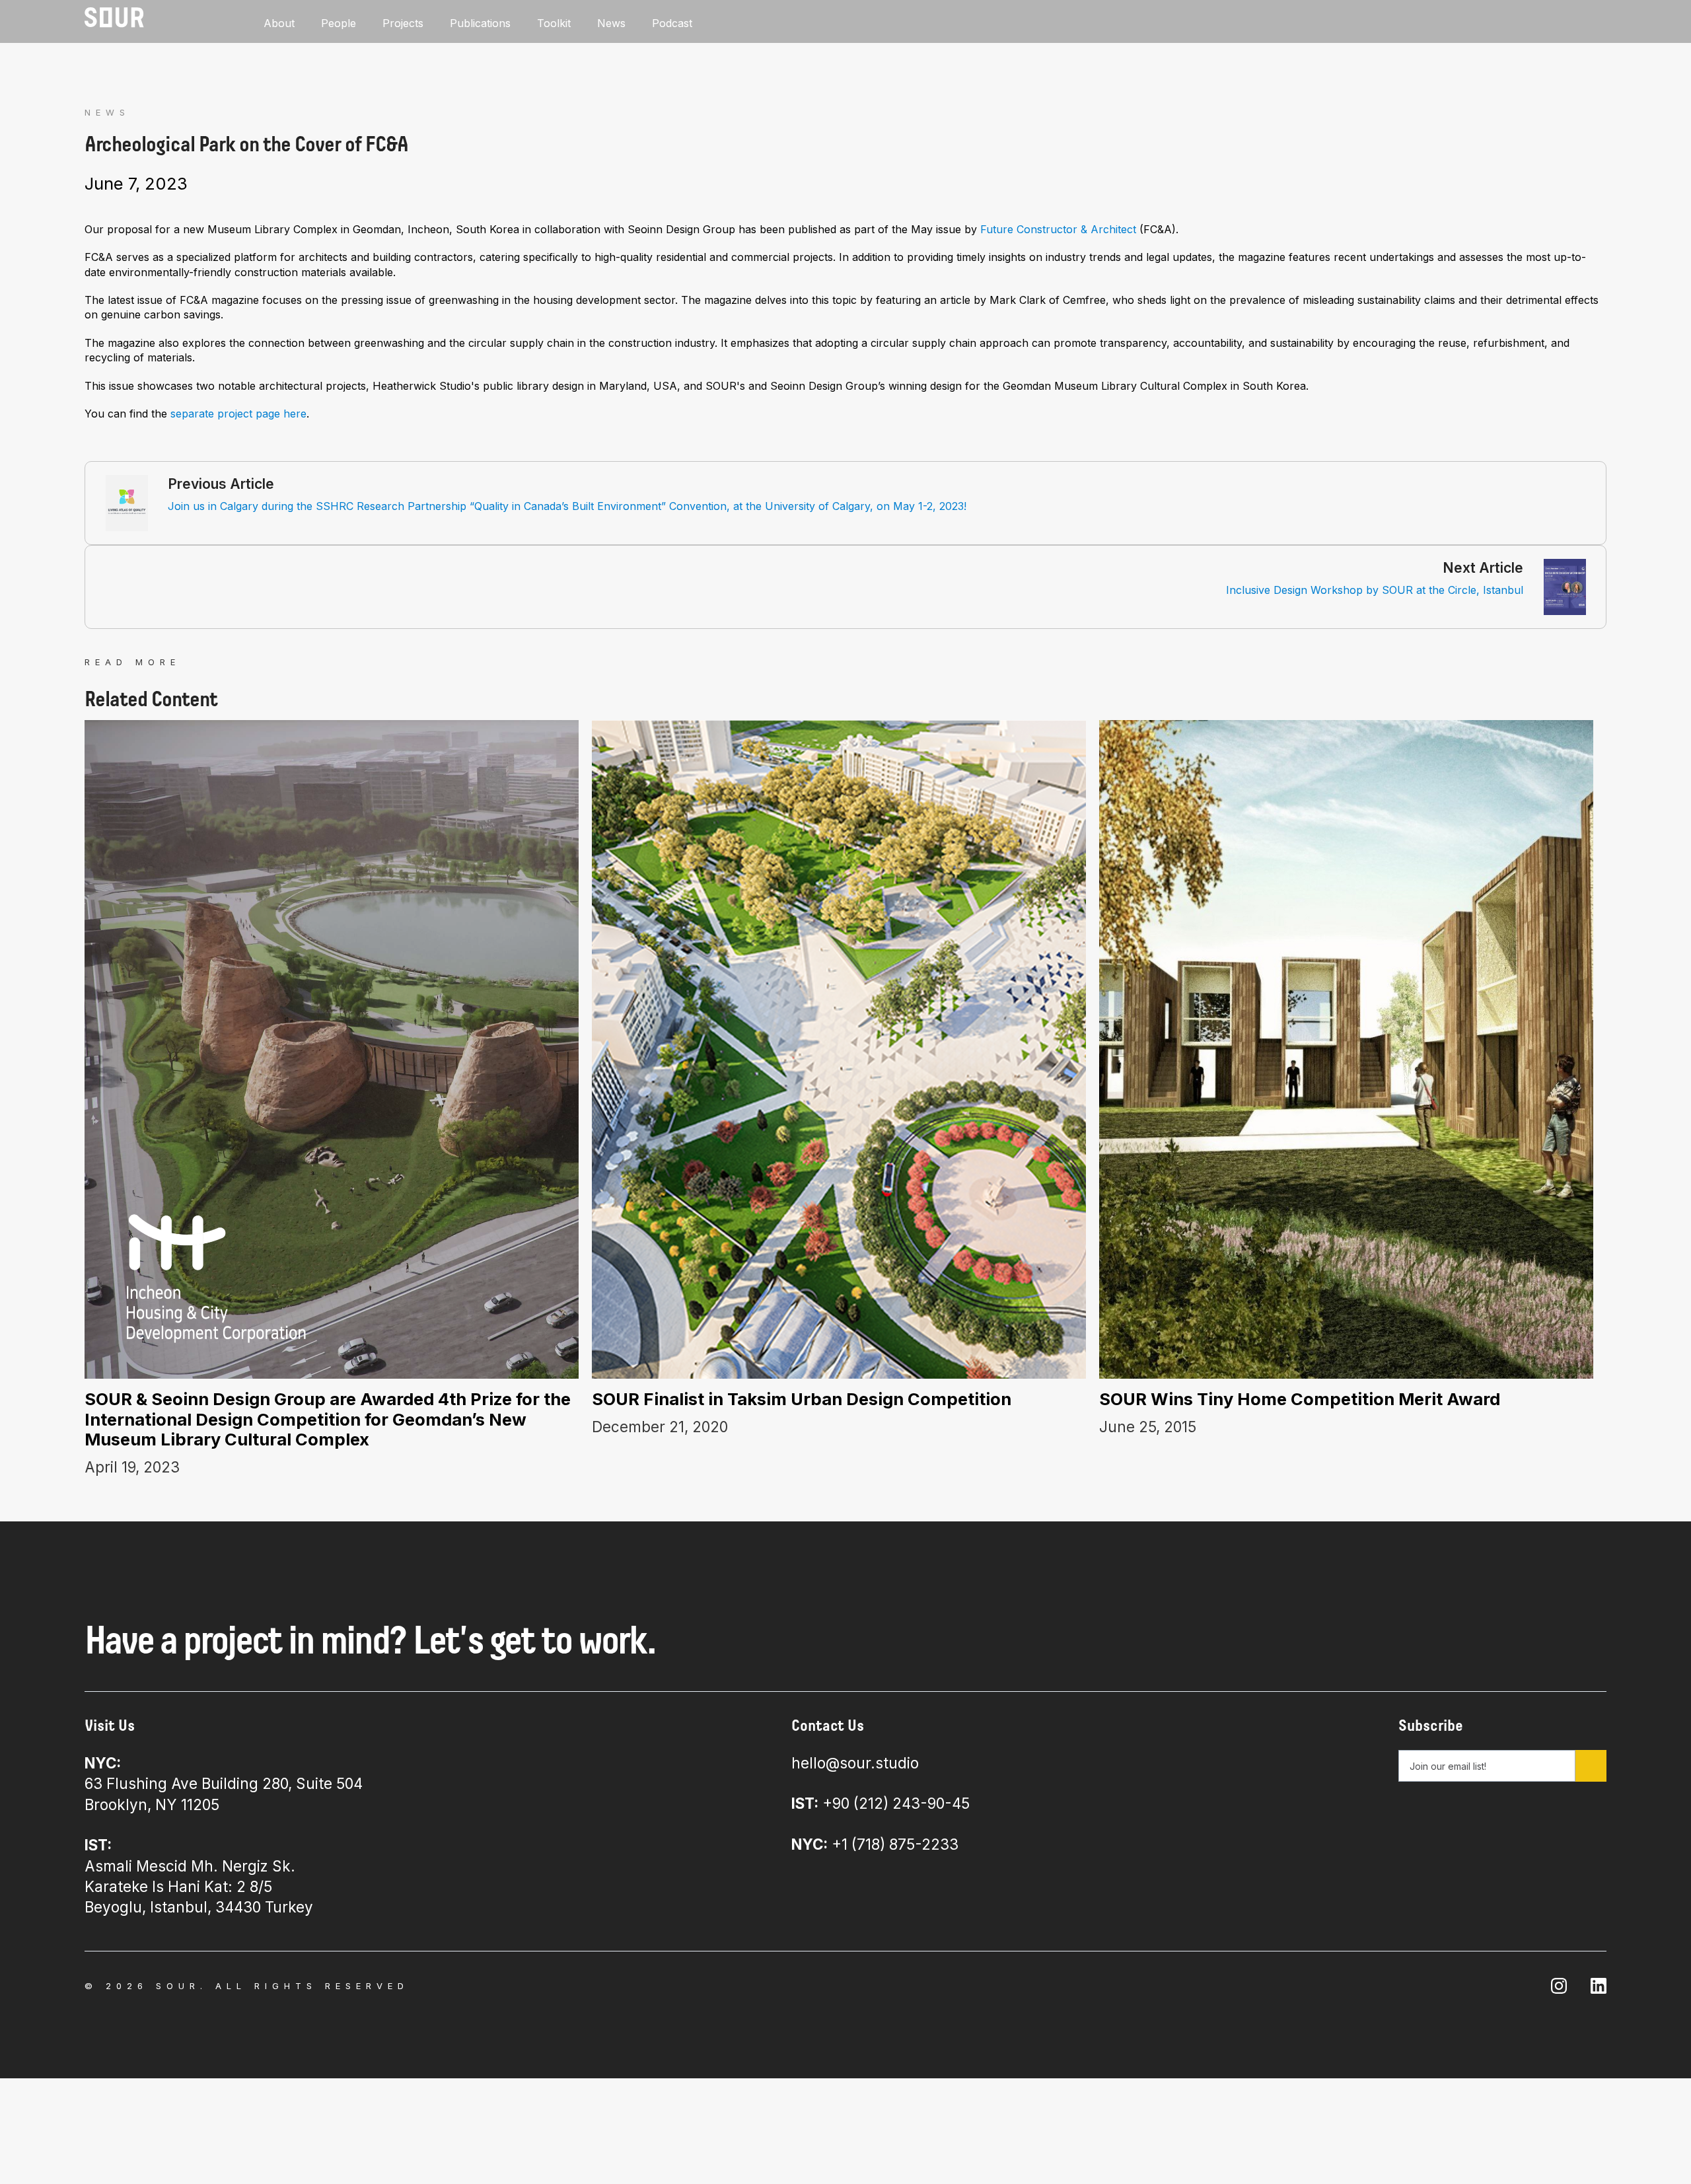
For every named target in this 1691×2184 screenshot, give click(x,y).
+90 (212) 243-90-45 (881, 1803)
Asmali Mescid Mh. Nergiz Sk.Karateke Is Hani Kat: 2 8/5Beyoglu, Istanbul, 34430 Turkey (199, 1876)
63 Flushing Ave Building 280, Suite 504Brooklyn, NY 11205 (224, 1784)
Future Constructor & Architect (1058, 229)
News (611, 23)
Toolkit (554, 23)
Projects (403, 23)
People (339, 23)
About (279, 23)
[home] (114, 18)
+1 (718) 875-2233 (875, 1844)
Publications (480, 23)
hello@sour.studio (855, 1763)
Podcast (672, 23)
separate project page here (238, 414)
